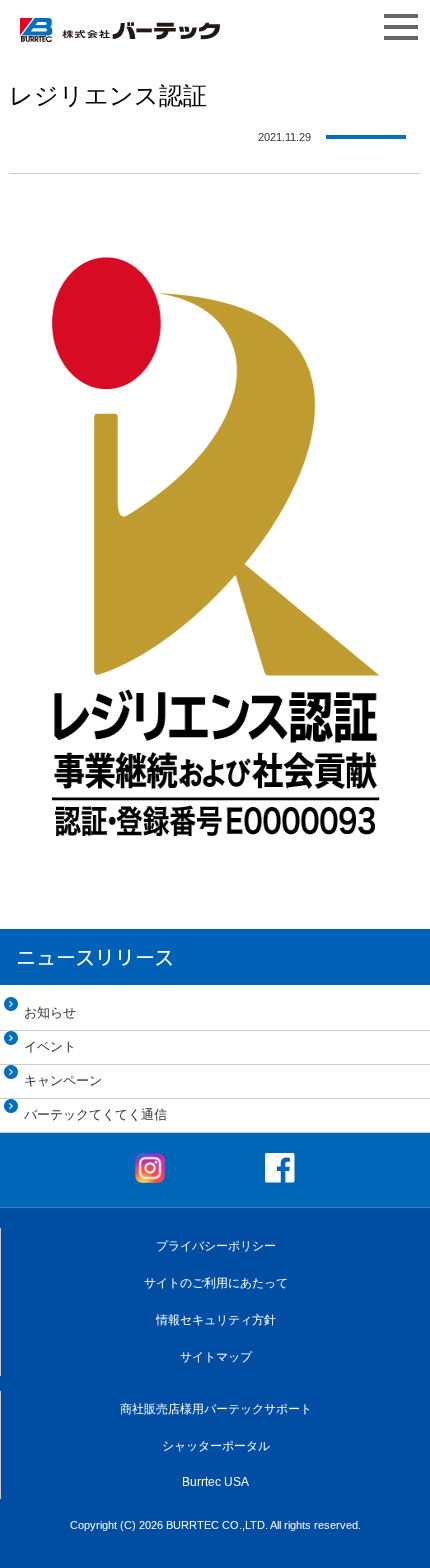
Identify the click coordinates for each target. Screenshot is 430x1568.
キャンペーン (63, 1080)
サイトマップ (216, 1357)
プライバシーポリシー (216, 1246)
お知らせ (50, 1012)
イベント (50, 1046)
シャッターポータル (216, 1446)
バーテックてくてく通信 (95, 1114)
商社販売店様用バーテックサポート (216, 1409)
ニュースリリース (95, 956)
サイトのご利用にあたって (216, 1283)
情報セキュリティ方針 (216, 1320)
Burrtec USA (215, 1482)
